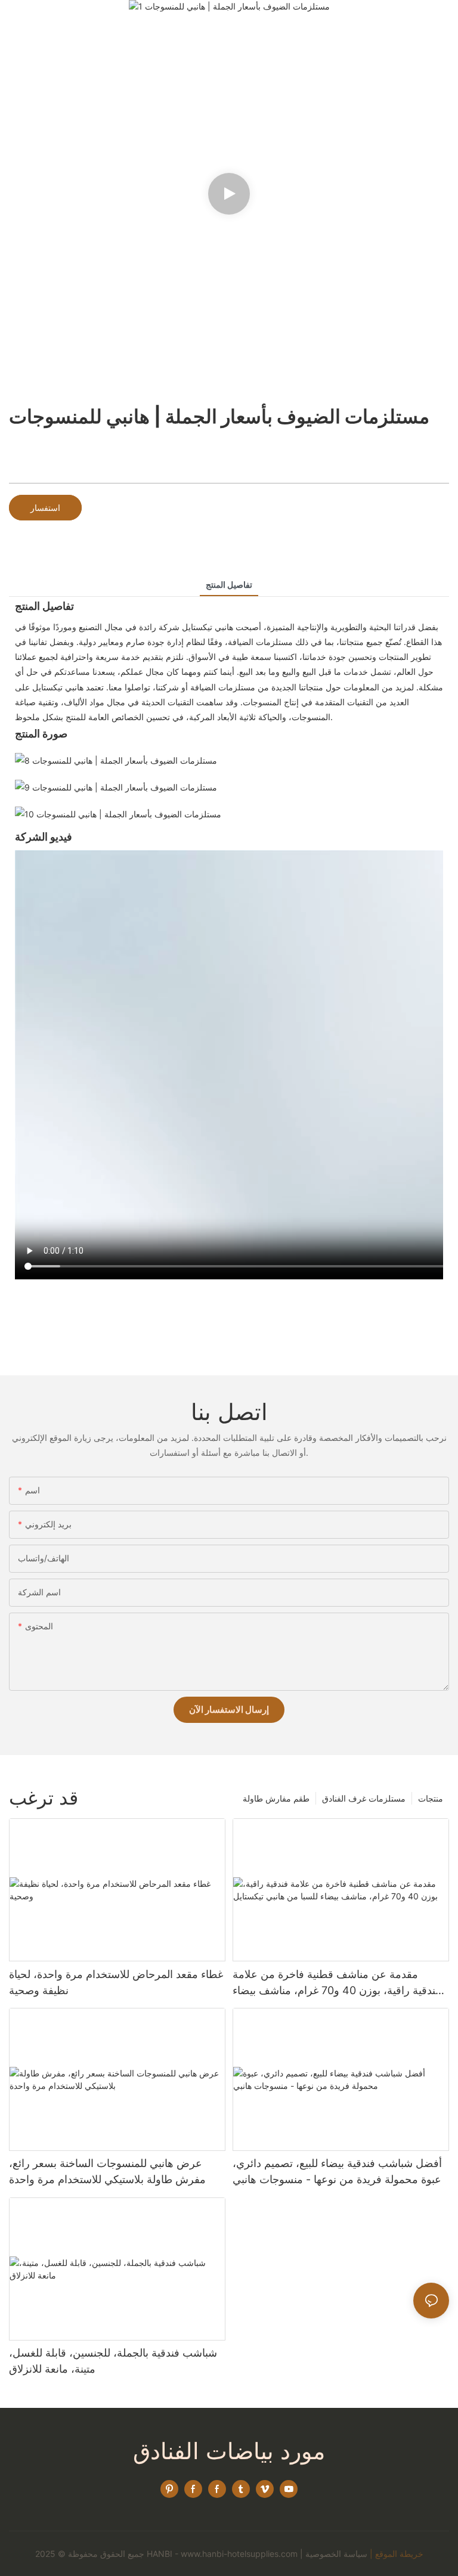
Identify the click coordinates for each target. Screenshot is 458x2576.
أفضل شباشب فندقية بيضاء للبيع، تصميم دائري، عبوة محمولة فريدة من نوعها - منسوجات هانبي (337, 2171)
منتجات (431, 1798)
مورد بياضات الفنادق (229, 2451)
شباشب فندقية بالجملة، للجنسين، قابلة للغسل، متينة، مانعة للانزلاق (113, 2361)
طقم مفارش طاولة (276, 1798)
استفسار (45, 508)
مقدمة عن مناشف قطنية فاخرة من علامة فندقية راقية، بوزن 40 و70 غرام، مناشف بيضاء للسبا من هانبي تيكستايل (337, 1983)
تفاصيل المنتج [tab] (229, 585)
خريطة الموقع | (397, 2554)
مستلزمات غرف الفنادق (364, 1798)
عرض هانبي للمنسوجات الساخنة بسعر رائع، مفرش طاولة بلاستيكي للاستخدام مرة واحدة (107, 2171)
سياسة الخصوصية (336, 2554)
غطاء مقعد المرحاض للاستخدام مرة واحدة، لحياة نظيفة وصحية (116, 1982)
